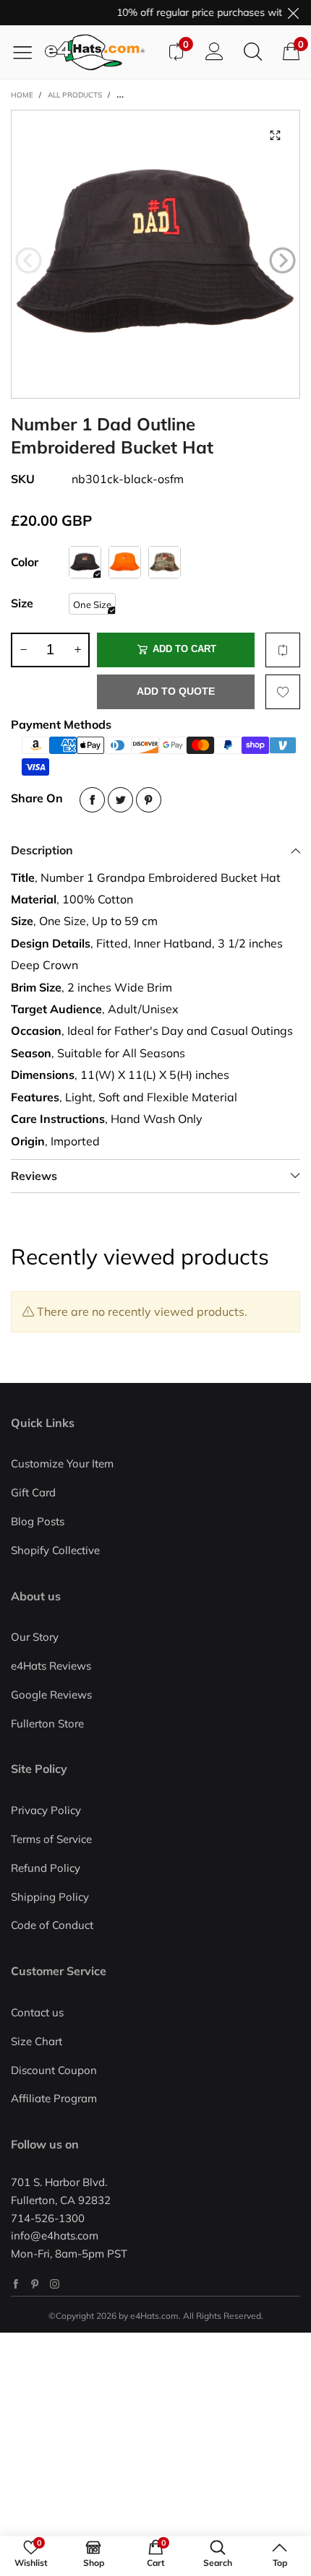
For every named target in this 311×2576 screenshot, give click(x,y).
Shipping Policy (50, 1897)
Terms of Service (51, 1839)
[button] (29, 261)
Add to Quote (176, 691)
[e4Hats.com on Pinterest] (35, 2284)
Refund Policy (46, 1868)
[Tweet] (120, 800)
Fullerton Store (47, 1723)
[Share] (92, 800)
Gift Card (33, 1492)
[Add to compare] (283, 650)
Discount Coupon (54, 2070)
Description (42, 850)
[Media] (275, 135)
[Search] (253, 52)
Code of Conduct (52, 1925)
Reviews (34, 1176)
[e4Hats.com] (101, 52)
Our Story (35, 1637)
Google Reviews (51, 1695)
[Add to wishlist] (283, 692)
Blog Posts (38, 1521)
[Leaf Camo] (165, 562)
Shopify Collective (55, 1550)
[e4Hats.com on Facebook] (16, 2284)
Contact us (37, 2012)
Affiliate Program (54, 2098)
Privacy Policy (46, 1810)
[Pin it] (149, 800)
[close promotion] (293, 13)
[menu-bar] (28, 52)
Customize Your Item (62, 1463)
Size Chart (37, 2041)
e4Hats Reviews (51, 1666)
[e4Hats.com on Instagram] (55, 2284)
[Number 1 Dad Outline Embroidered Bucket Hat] (155, 254)
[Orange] (125, 562)
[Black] (85, 562)
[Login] (214, 52)
